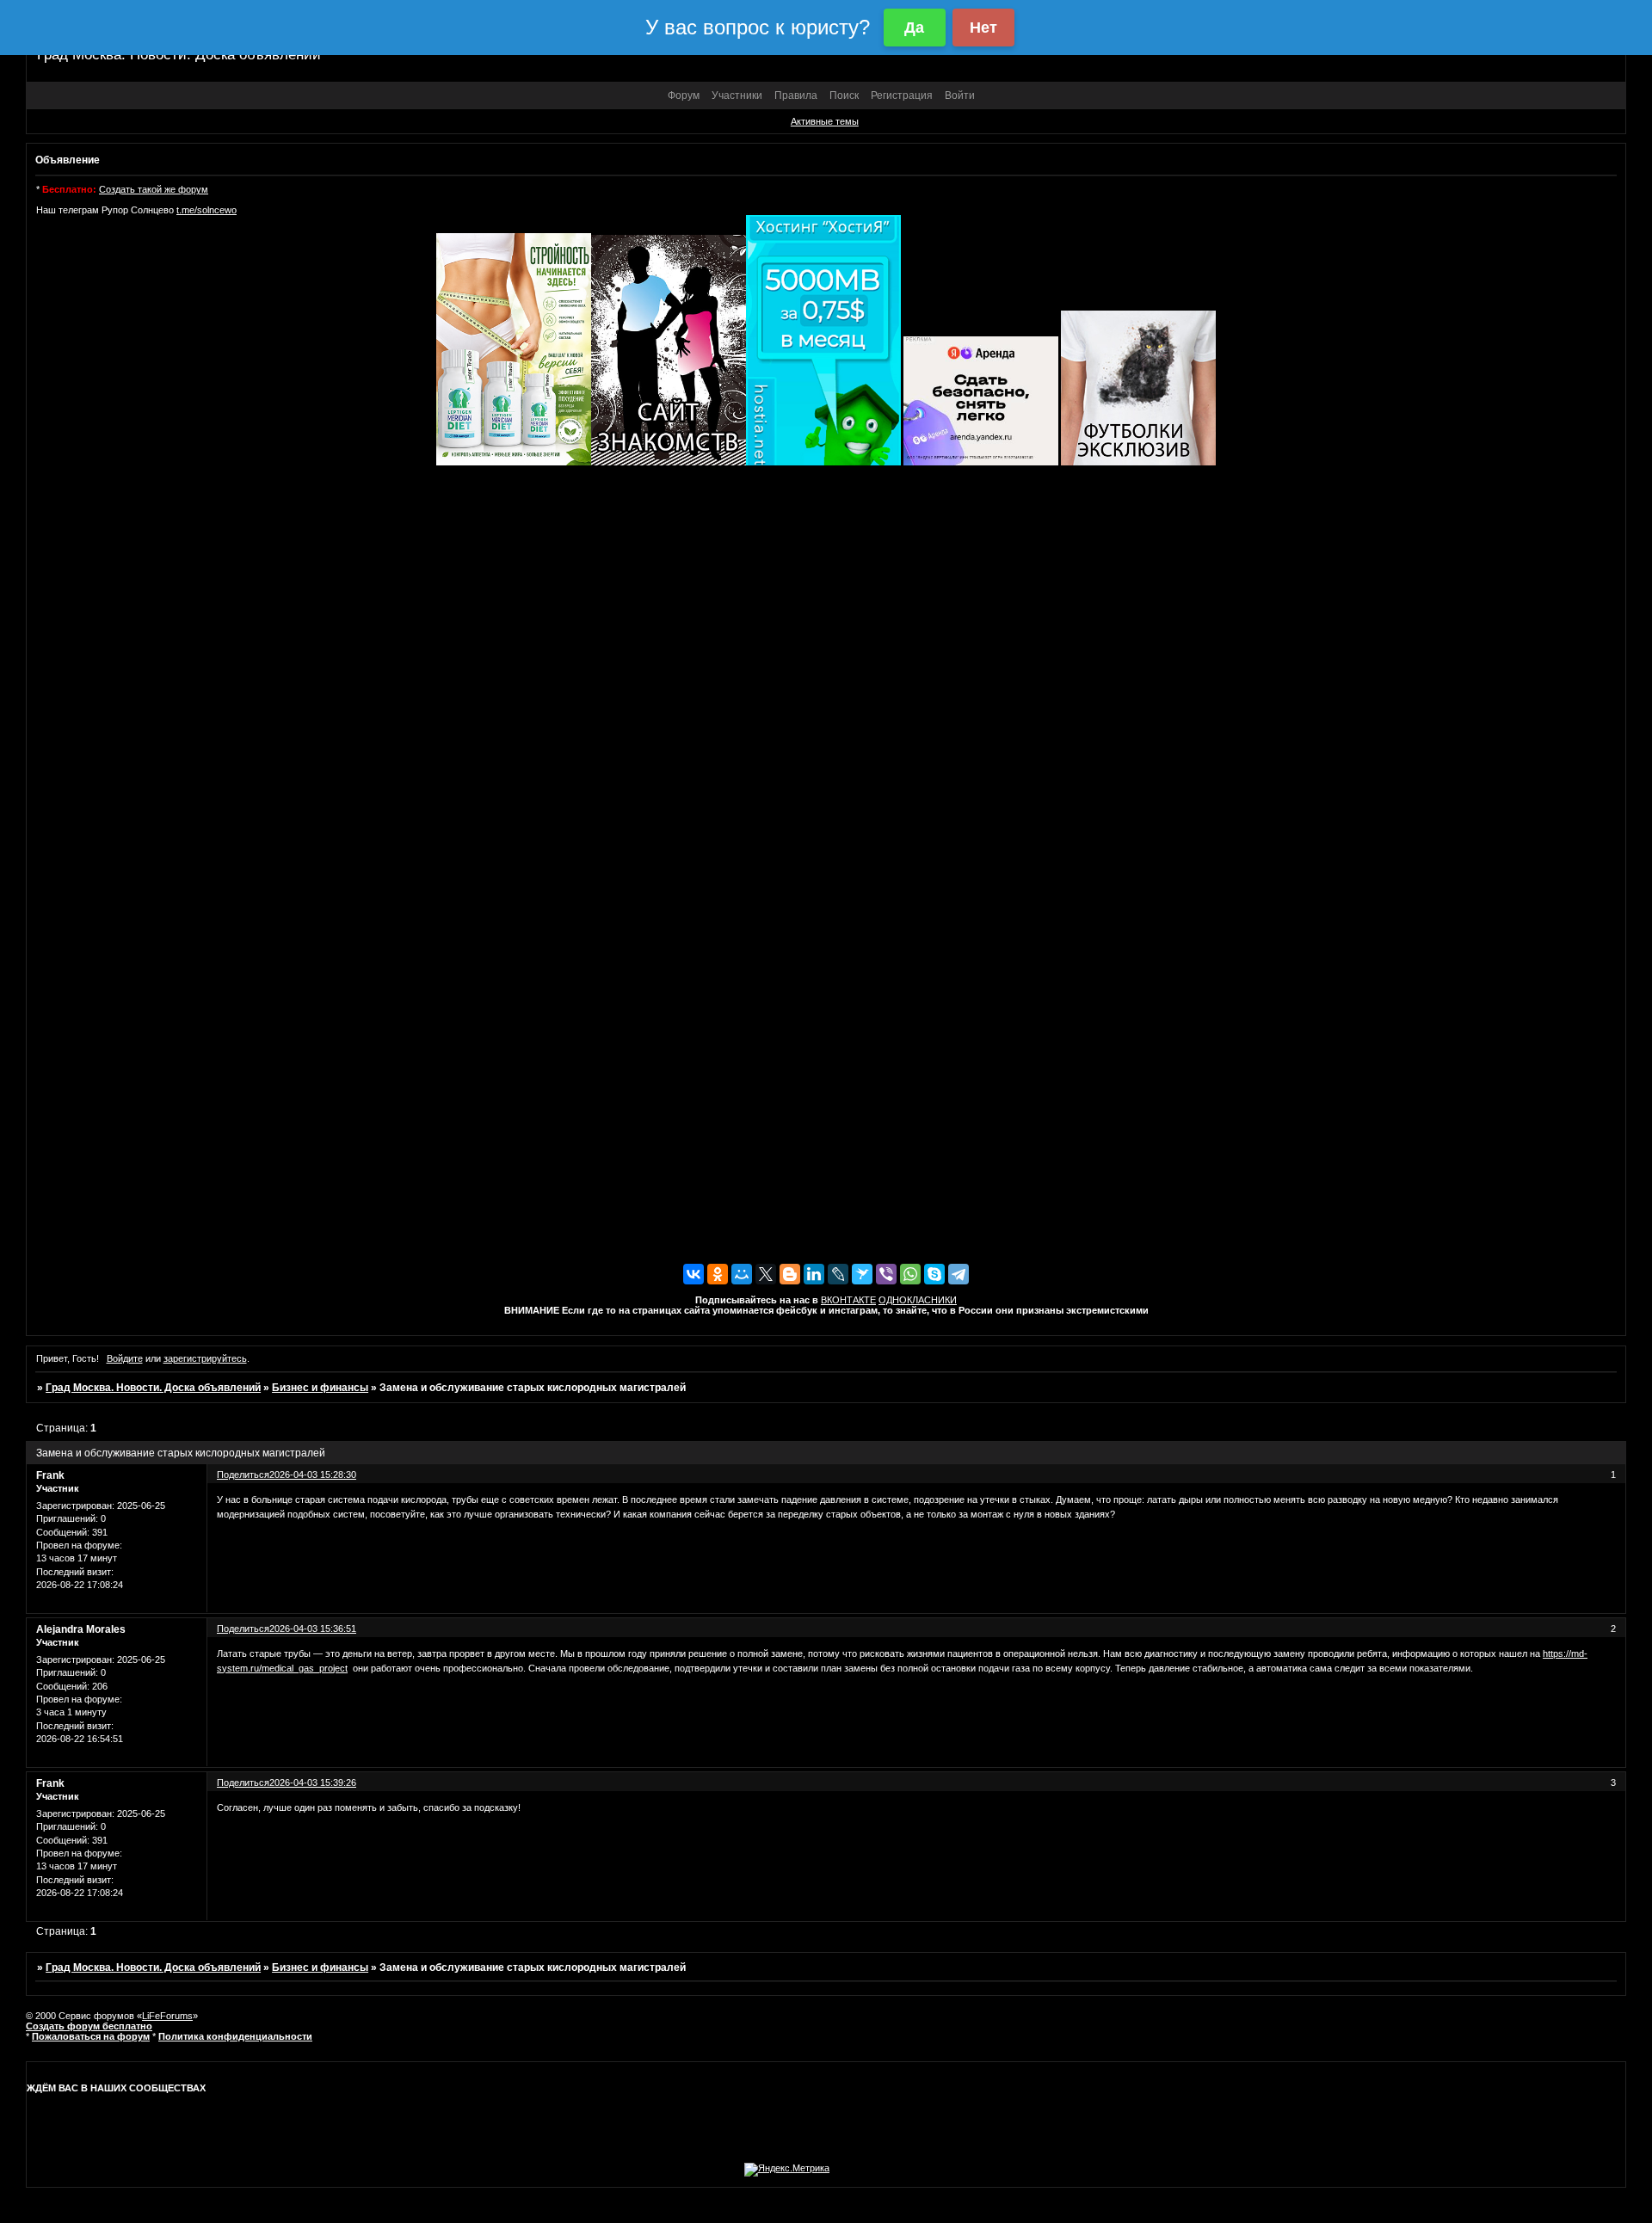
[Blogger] (790, 1274)
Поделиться (243, 1475)
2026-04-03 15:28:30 (313, 1475)
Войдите (125, 1358)
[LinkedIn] (814, 1274)
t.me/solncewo (206, 210)
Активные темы (825, 121)
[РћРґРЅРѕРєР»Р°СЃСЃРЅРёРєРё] (718, 1274)
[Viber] (886, 1274)
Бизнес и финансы (320, 1388)
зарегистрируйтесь (205, 1358)
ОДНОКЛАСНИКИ (918, 1300)
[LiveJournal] (838, 1274)
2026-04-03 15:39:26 (313, 1783)
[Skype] (934, 1274)
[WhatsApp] (910, 1274)
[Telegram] (959, 1274)
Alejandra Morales (81, 1629)
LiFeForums (167, 2016)
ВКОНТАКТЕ (848, 1300)
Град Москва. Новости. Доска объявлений (153, 1388)
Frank (50, 1475)
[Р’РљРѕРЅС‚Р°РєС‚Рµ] (693, 1274)
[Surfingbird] (862, 1274)
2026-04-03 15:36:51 (313, 1629)
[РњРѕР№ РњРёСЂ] (742, 1274)
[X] (766, 1274)
